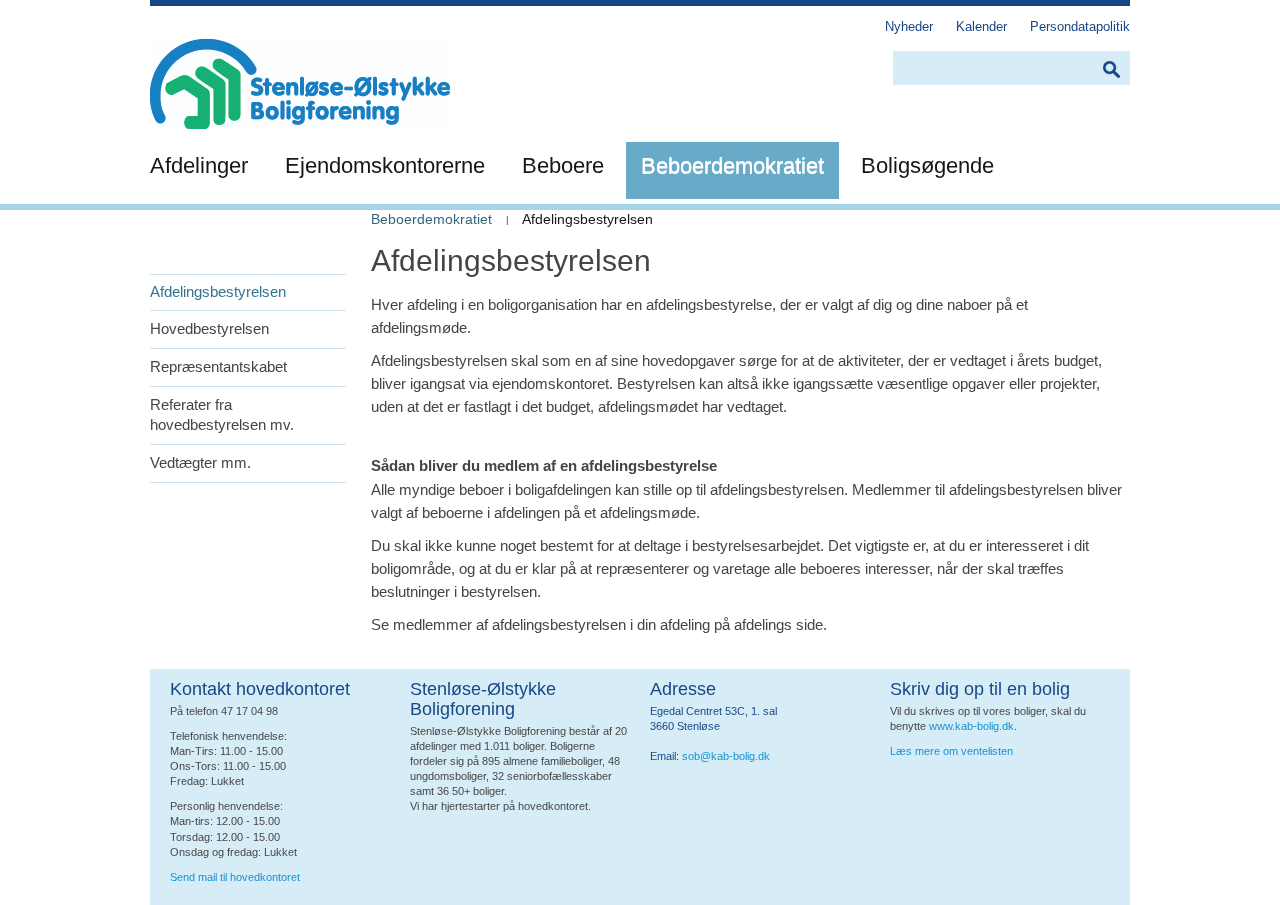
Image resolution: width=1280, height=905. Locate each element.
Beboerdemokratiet (431, 219)
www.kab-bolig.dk (971, 726)
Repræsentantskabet (218, 366)
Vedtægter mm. (200, 462)
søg (1111, 69)
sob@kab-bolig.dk (726, 756)
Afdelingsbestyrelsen (218, 291)
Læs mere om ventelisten (951, 751)
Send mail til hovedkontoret (236, 877)
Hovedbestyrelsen (209, 328)
